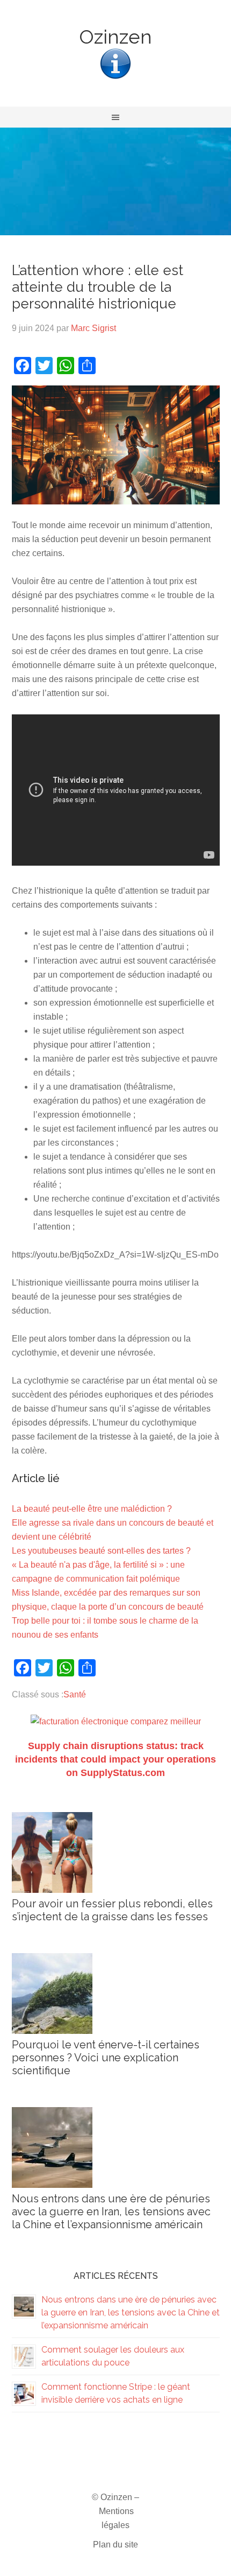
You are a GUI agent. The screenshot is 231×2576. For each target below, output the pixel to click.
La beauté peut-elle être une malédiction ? (92, 1509)
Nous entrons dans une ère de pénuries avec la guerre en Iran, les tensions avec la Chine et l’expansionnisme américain (111, 2212)
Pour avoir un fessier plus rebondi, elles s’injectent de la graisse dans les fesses (112, 1910)
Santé (75, 1694)
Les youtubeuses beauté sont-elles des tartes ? (101, 1551)
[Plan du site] (115, 78)
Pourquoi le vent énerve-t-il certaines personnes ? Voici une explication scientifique (106, 2058)
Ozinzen (115, 37)
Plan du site (115, 2545)
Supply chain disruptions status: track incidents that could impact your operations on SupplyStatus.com (115, 1759)
